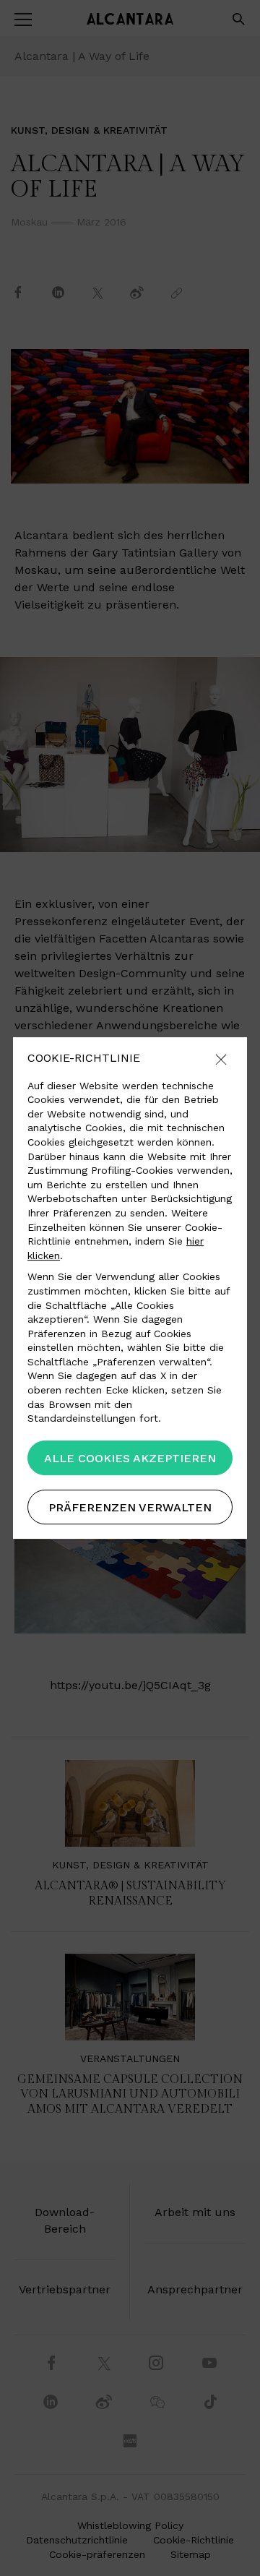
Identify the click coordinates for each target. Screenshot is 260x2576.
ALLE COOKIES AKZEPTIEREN (130, 1458)
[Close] (221, 1061)
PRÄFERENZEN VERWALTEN (130, 1507)
